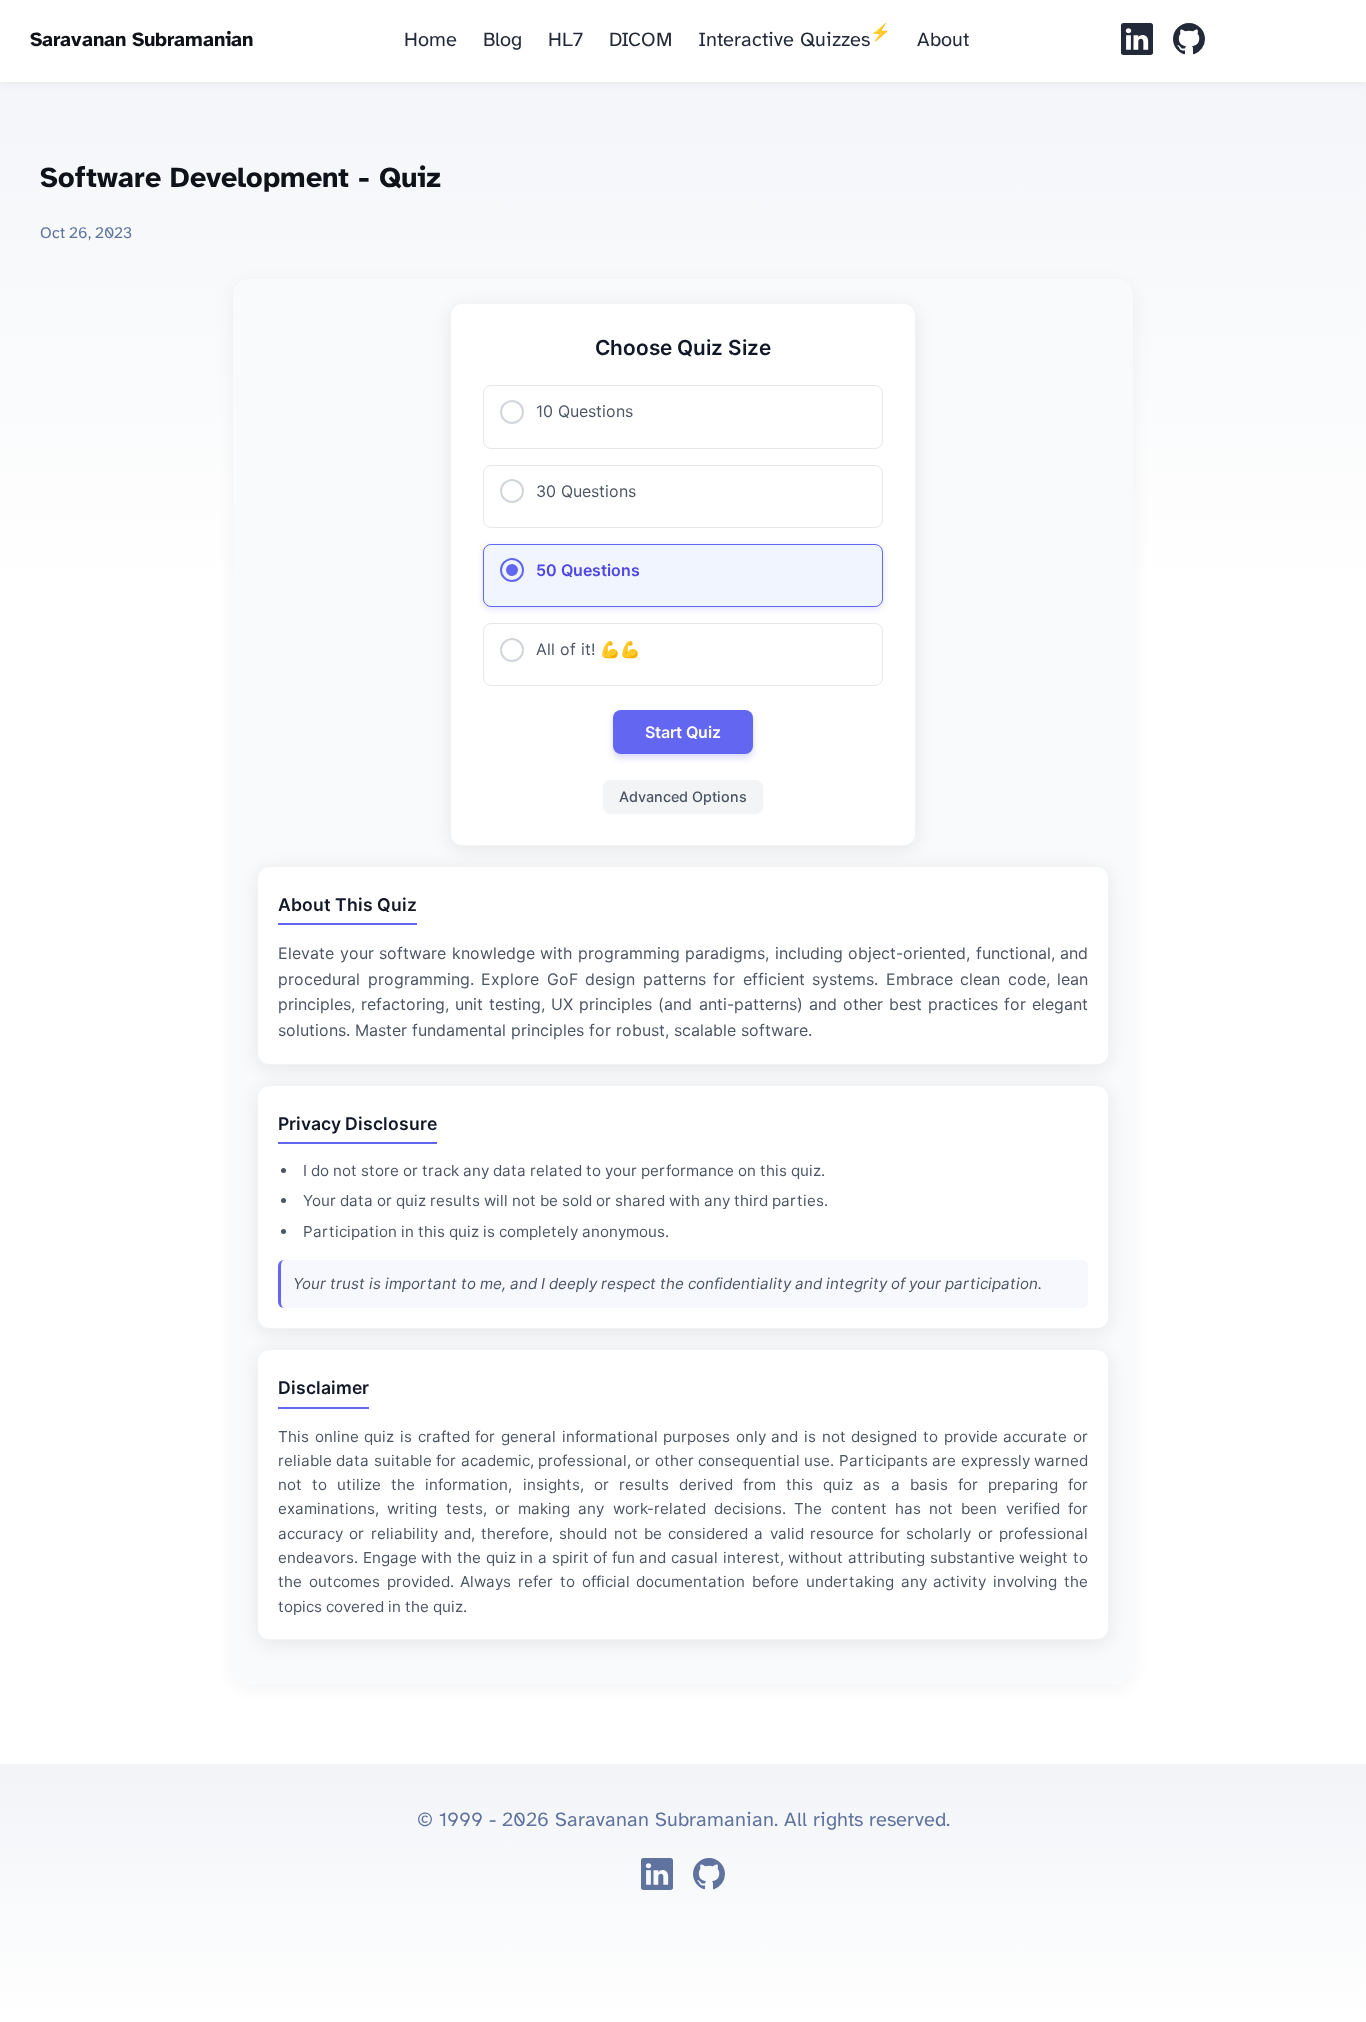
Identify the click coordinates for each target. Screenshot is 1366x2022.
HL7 (565, 40)
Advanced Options (683, 796)
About (943, 40)
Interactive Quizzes (794, 38)
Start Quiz (683, 732)
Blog (502, 40)
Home (430, 40)
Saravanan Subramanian (141, 40)
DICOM (640, 40)
